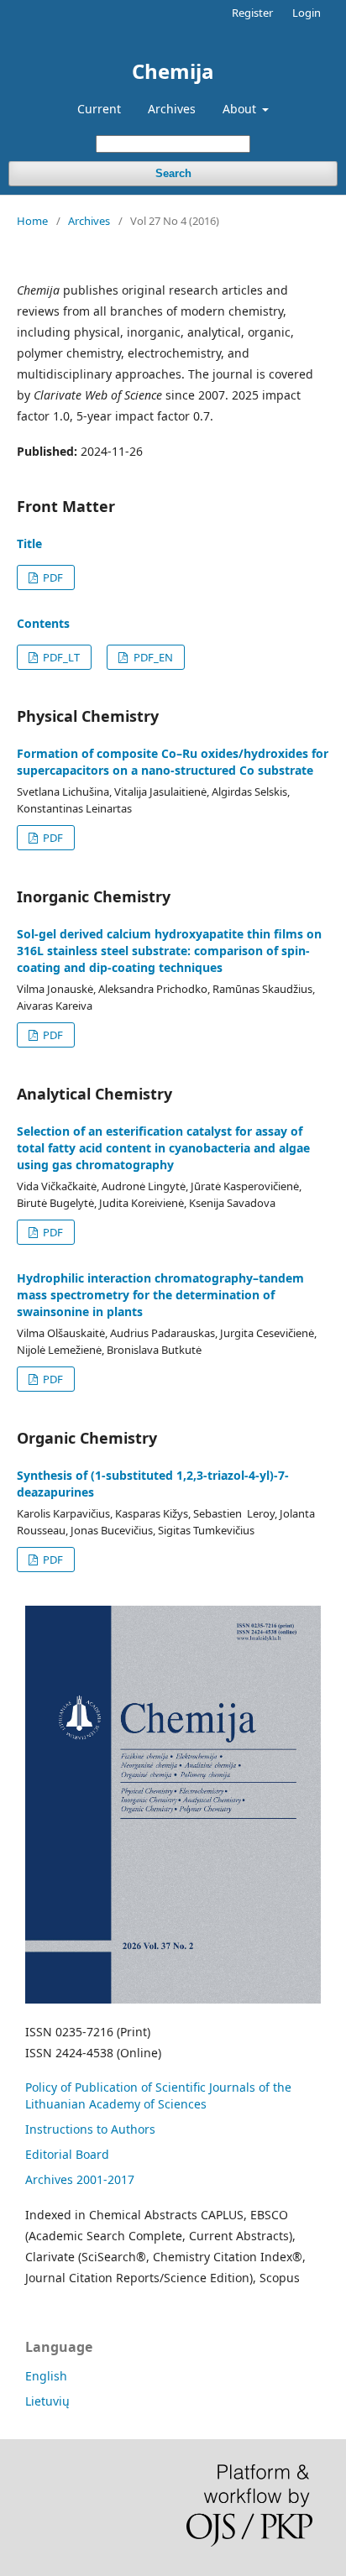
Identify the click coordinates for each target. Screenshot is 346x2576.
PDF (52, 577)
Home (32, 221)
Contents (43, 623)
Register (252, 13)
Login (307, 13)
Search (173, 173)
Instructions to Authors (90, 2129)
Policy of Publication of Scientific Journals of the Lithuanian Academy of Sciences (158, 2095)
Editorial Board (67, 2154)
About (241, 109)
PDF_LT (60, 657)
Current (99, 109)
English (46, 2376)
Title (29, 543)
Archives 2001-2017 (80, 2179)
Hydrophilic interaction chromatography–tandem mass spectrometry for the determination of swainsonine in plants (160, 1295)
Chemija (173, 71)
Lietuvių (47, 2401)
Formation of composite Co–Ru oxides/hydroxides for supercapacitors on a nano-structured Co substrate (173, 762)
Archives (172, 109)
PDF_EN (152, 657)
